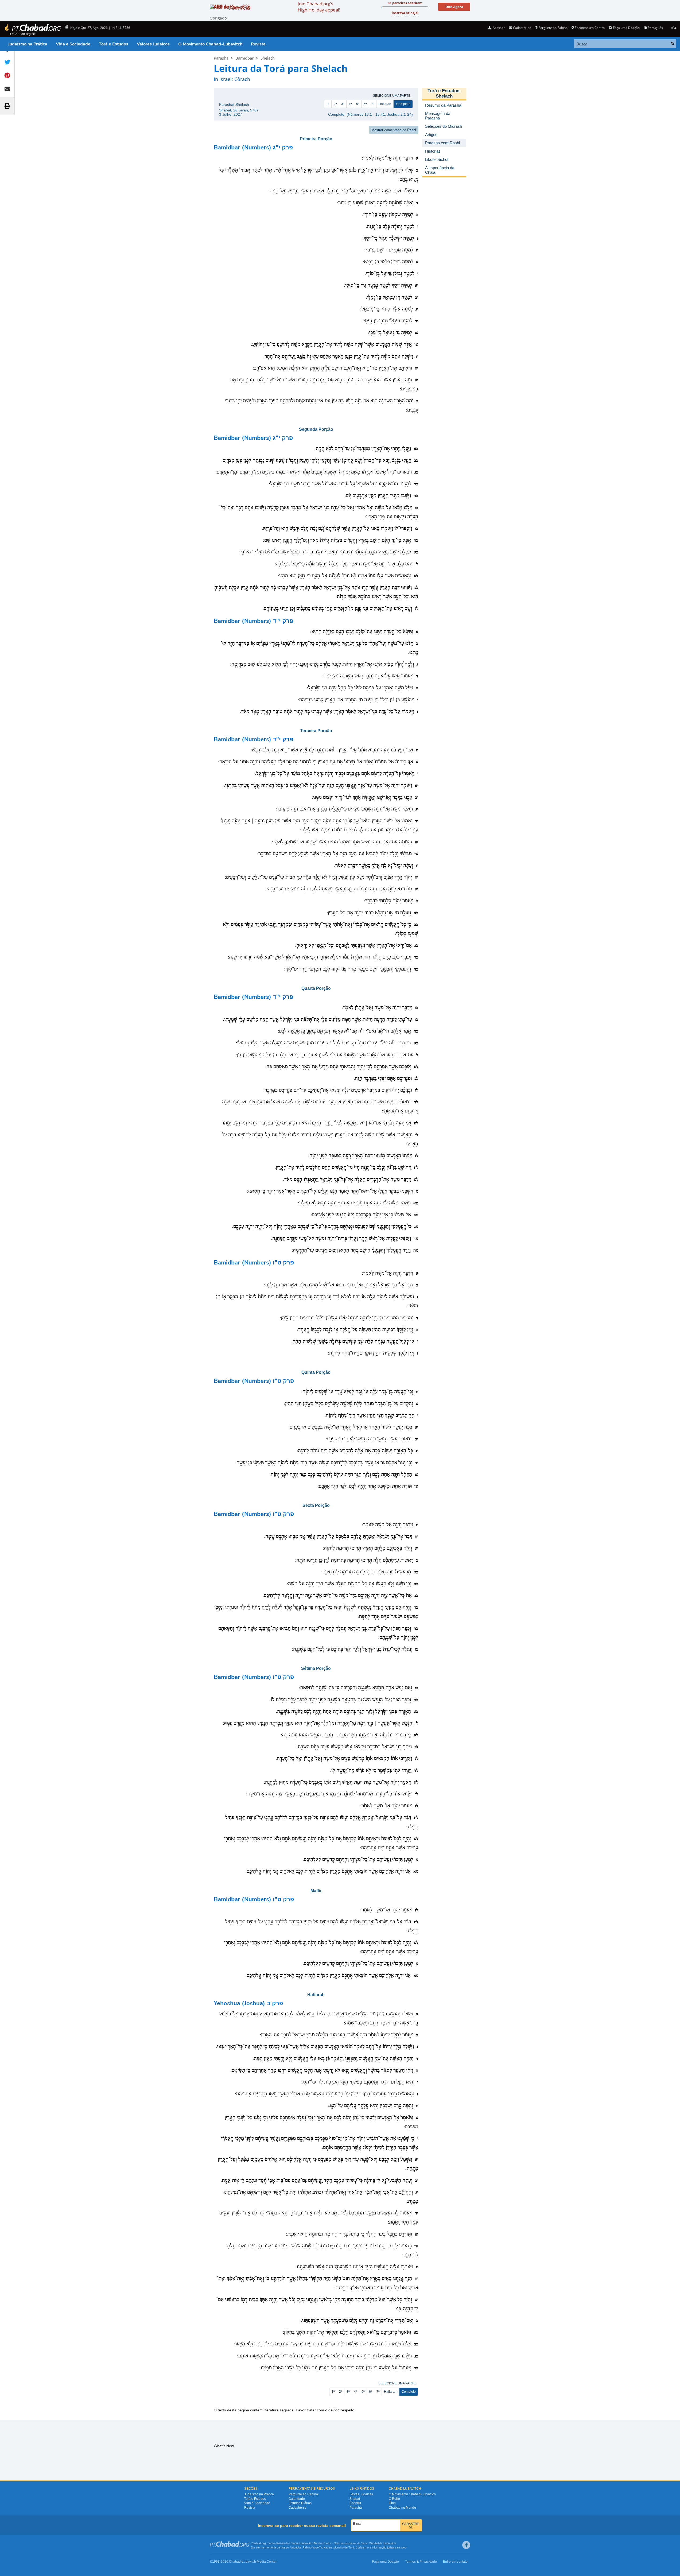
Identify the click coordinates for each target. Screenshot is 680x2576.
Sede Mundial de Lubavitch (379, 2543)
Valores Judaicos (153, 44)
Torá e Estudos (114, 44)
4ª (350, 104)
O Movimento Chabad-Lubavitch (210, 44)
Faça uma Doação (626, 28)
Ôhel (392, 2503)
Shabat (355, 2499)
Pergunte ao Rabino (553, 28)
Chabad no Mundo (402, 2508)
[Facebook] (466, 2545)
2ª (335, 104)
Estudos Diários (300, 2503)
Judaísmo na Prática (28, 44)
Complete (403, 104)
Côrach (242, 79)
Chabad (294, 2543)
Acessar (498, 28)
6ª (365, 104)
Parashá (221, 58)
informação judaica (384, 2547)
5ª (358, 104)
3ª (343, 104)
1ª (328, 104)
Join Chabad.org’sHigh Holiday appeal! (319, 7)
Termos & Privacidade (421, 2562)
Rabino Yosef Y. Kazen (317, 2547)
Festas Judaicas (361, 2494)
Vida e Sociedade (73, 44)
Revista (258, 44)
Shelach (268, 58)
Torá (351, 2547)
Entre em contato (455, 2562)
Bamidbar (244, 58)
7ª (373, 104)
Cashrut (355, 2503)
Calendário (297, 2499)
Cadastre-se (298, 2508)
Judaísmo (362, 2547)
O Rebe (394, 2499)
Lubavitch (307, 2543)
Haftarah (385, 104)
